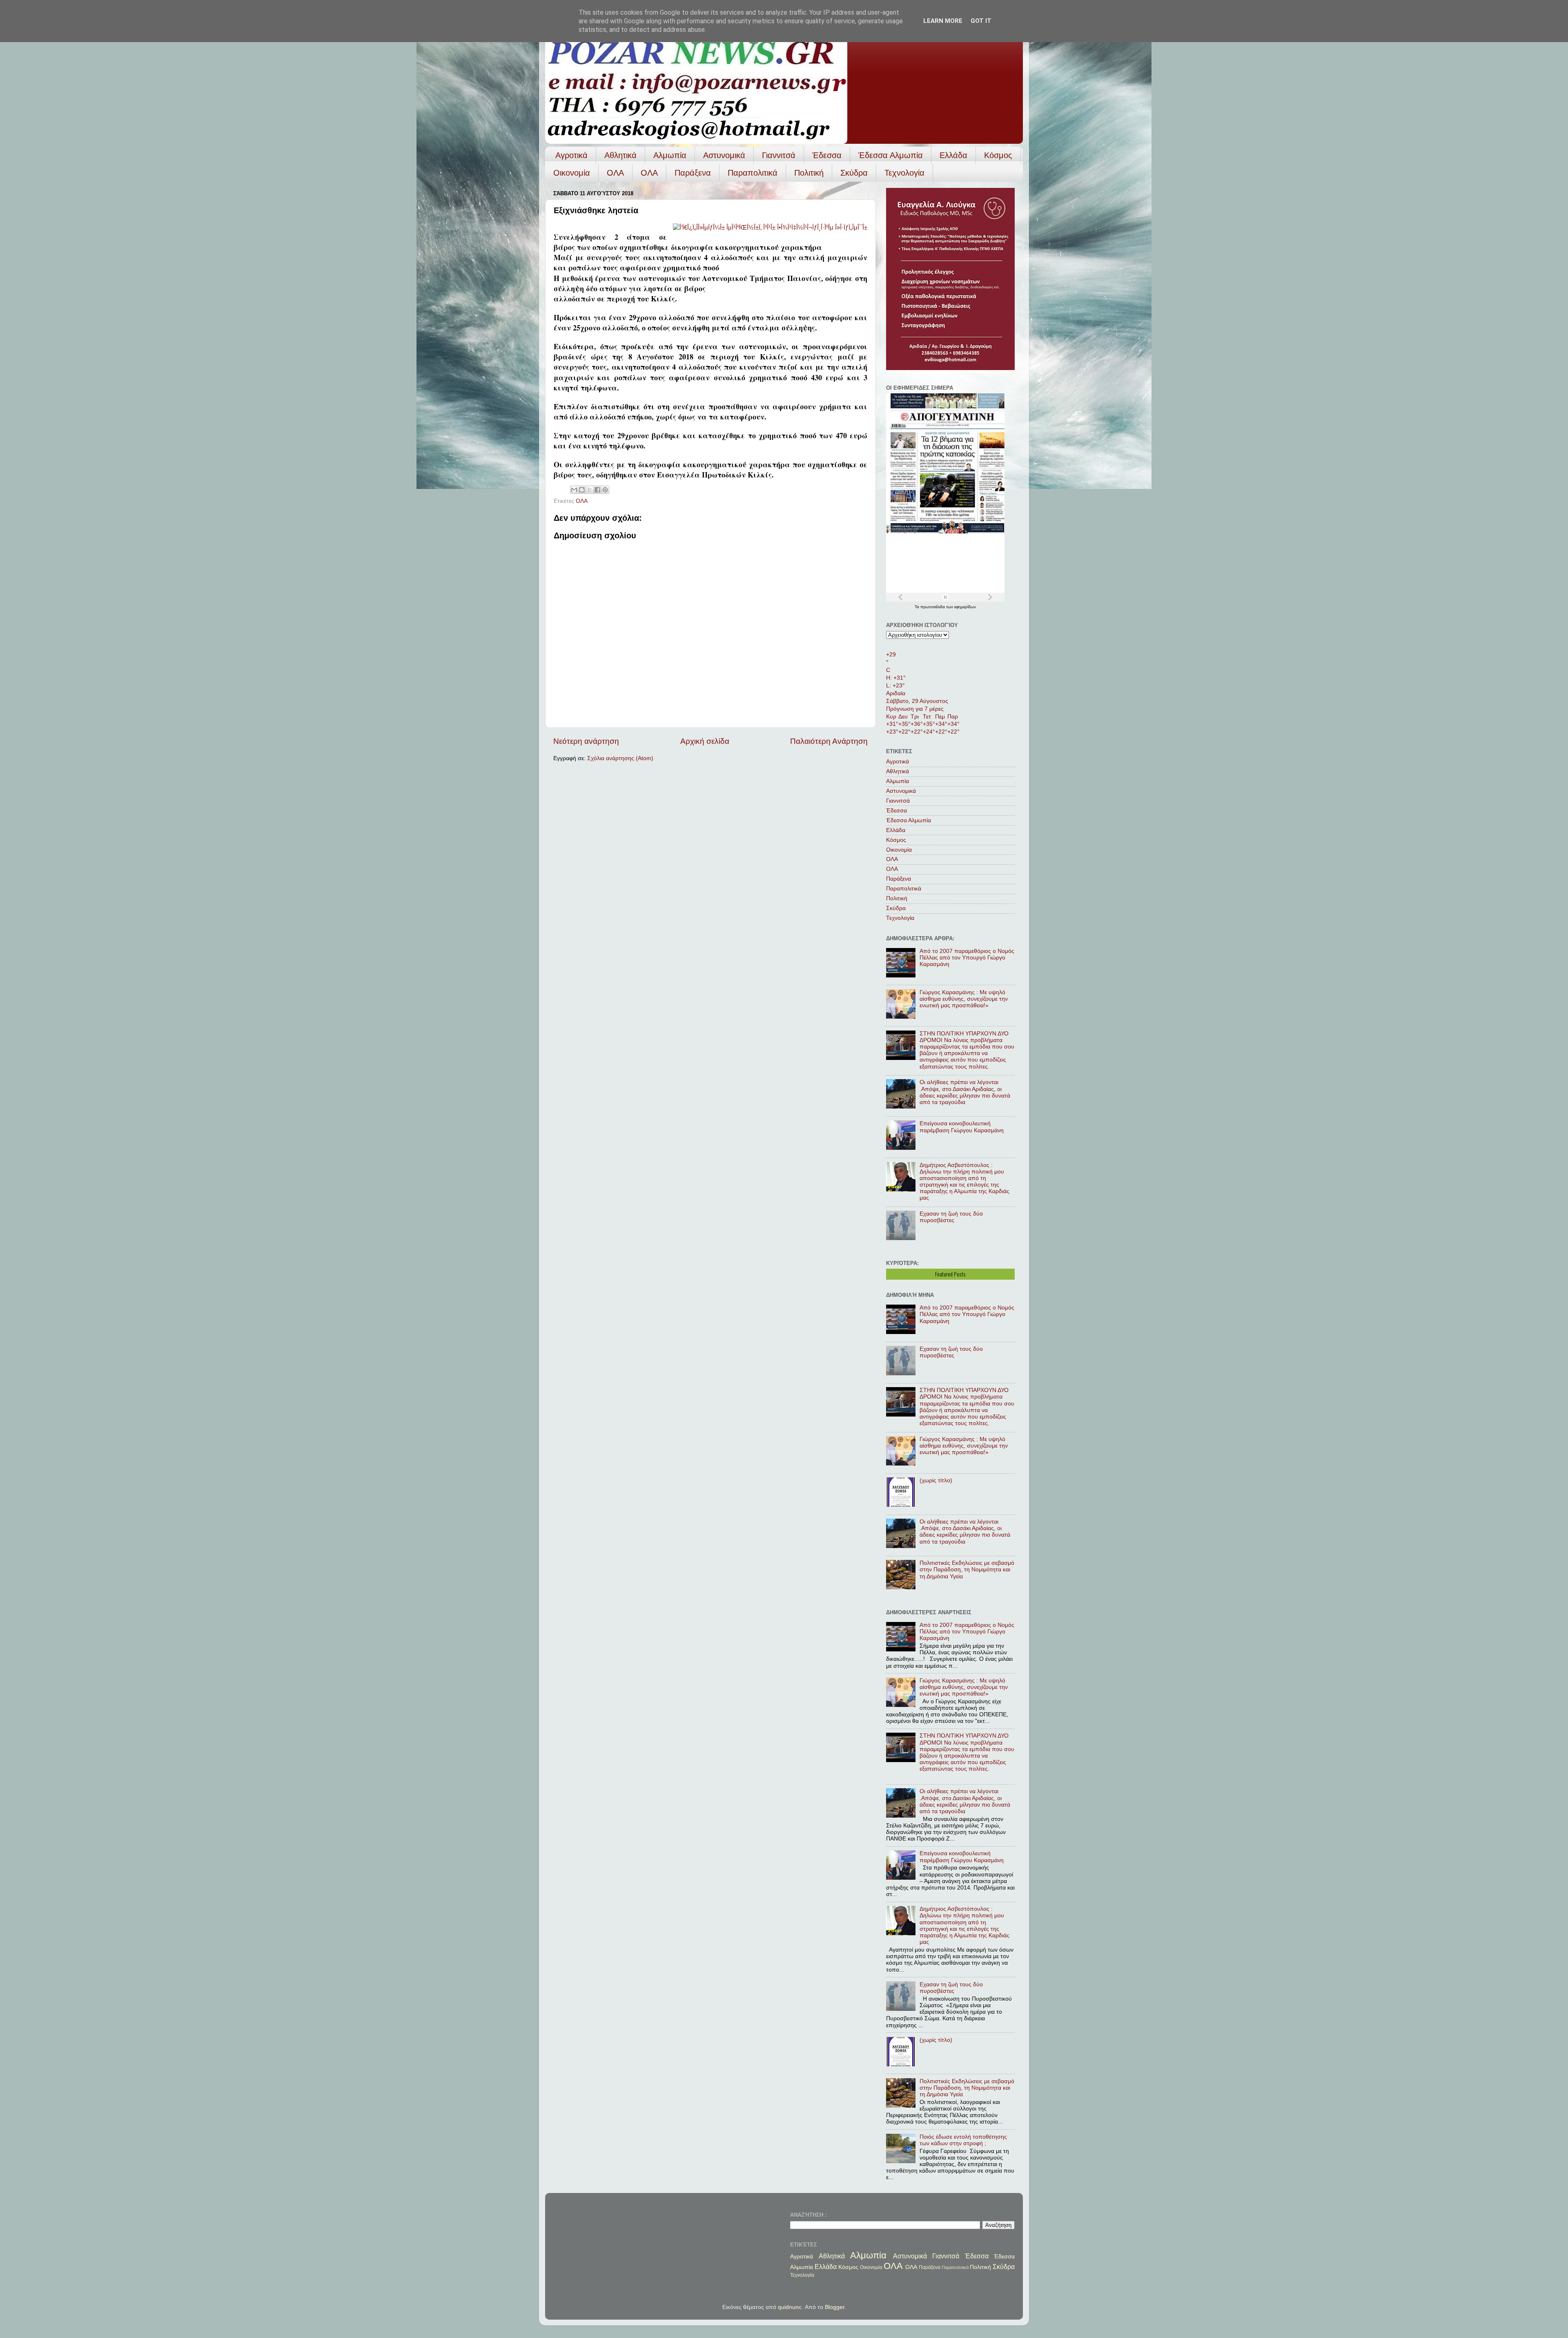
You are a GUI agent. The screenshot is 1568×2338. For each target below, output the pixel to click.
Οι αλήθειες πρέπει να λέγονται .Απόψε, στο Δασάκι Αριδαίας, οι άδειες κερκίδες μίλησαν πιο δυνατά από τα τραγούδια (965, 1092)
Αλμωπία (670, 155)
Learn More (943, 21)
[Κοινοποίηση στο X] (590, 490)
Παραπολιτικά (753, 173)
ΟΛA (649, 173)
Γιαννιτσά (779, 155)
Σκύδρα (854, 173)
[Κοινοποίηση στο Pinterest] (605, 490)
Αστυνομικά (724, 155)
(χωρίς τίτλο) (936, 1480)
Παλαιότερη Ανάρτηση (829, 741)
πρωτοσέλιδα (933, 607)
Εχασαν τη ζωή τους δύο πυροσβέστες (951, 1217)
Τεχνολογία (904, 173)
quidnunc (790, 2307)
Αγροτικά (571, 155)
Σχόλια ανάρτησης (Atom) (620, 758)
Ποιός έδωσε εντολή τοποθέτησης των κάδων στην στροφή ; (963, 2140)
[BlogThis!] (582, 490)
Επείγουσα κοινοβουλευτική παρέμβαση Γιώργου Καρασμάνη (962, 1127)
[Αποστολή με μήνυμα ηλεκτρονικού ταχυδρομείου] (574, 490)
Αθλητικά (620, 155)
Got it (981, 21)
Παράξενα (693, 173)
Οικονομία (572, 173)
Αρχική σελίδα (705, 741)
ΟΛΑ (615, 173)
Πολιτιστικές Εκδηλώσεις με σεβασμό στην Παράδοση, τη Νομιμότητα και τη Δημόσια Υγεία (967, 1569)
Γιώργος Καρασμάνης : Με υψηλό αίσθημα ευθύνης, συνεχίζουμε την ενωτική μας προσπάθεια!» (964, 999)
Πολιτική (809, 173)
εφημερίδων (965, 607)
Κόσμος (998, 155)
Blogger (835, 2307)
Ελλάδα (953, 155)
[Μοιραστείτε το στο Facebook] (597, 490)
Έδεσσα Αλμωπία (891, 155)
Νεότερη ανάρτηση (586, 741)
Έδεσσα (827, 155)
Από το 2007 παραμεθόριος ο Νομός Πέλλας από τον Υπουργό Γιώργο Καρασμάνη (967, 958)
